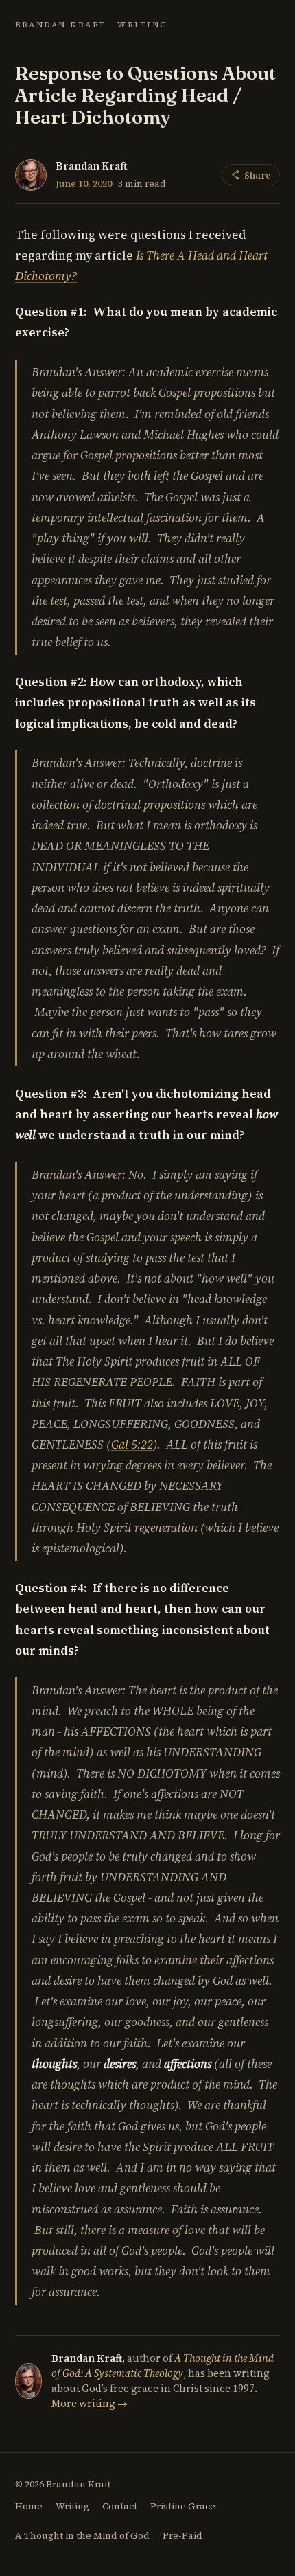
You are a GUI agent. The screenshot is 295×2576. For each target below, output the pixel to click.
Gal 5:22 (132, 1445)
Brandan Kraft (61, 25)
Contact (120, 2506)
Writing (143, 25)
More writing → (90, 2404)
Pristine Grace (183, 2506)
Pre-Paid (182, 2536)
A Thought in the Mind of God (82, 2536)
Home (29, 2506)
